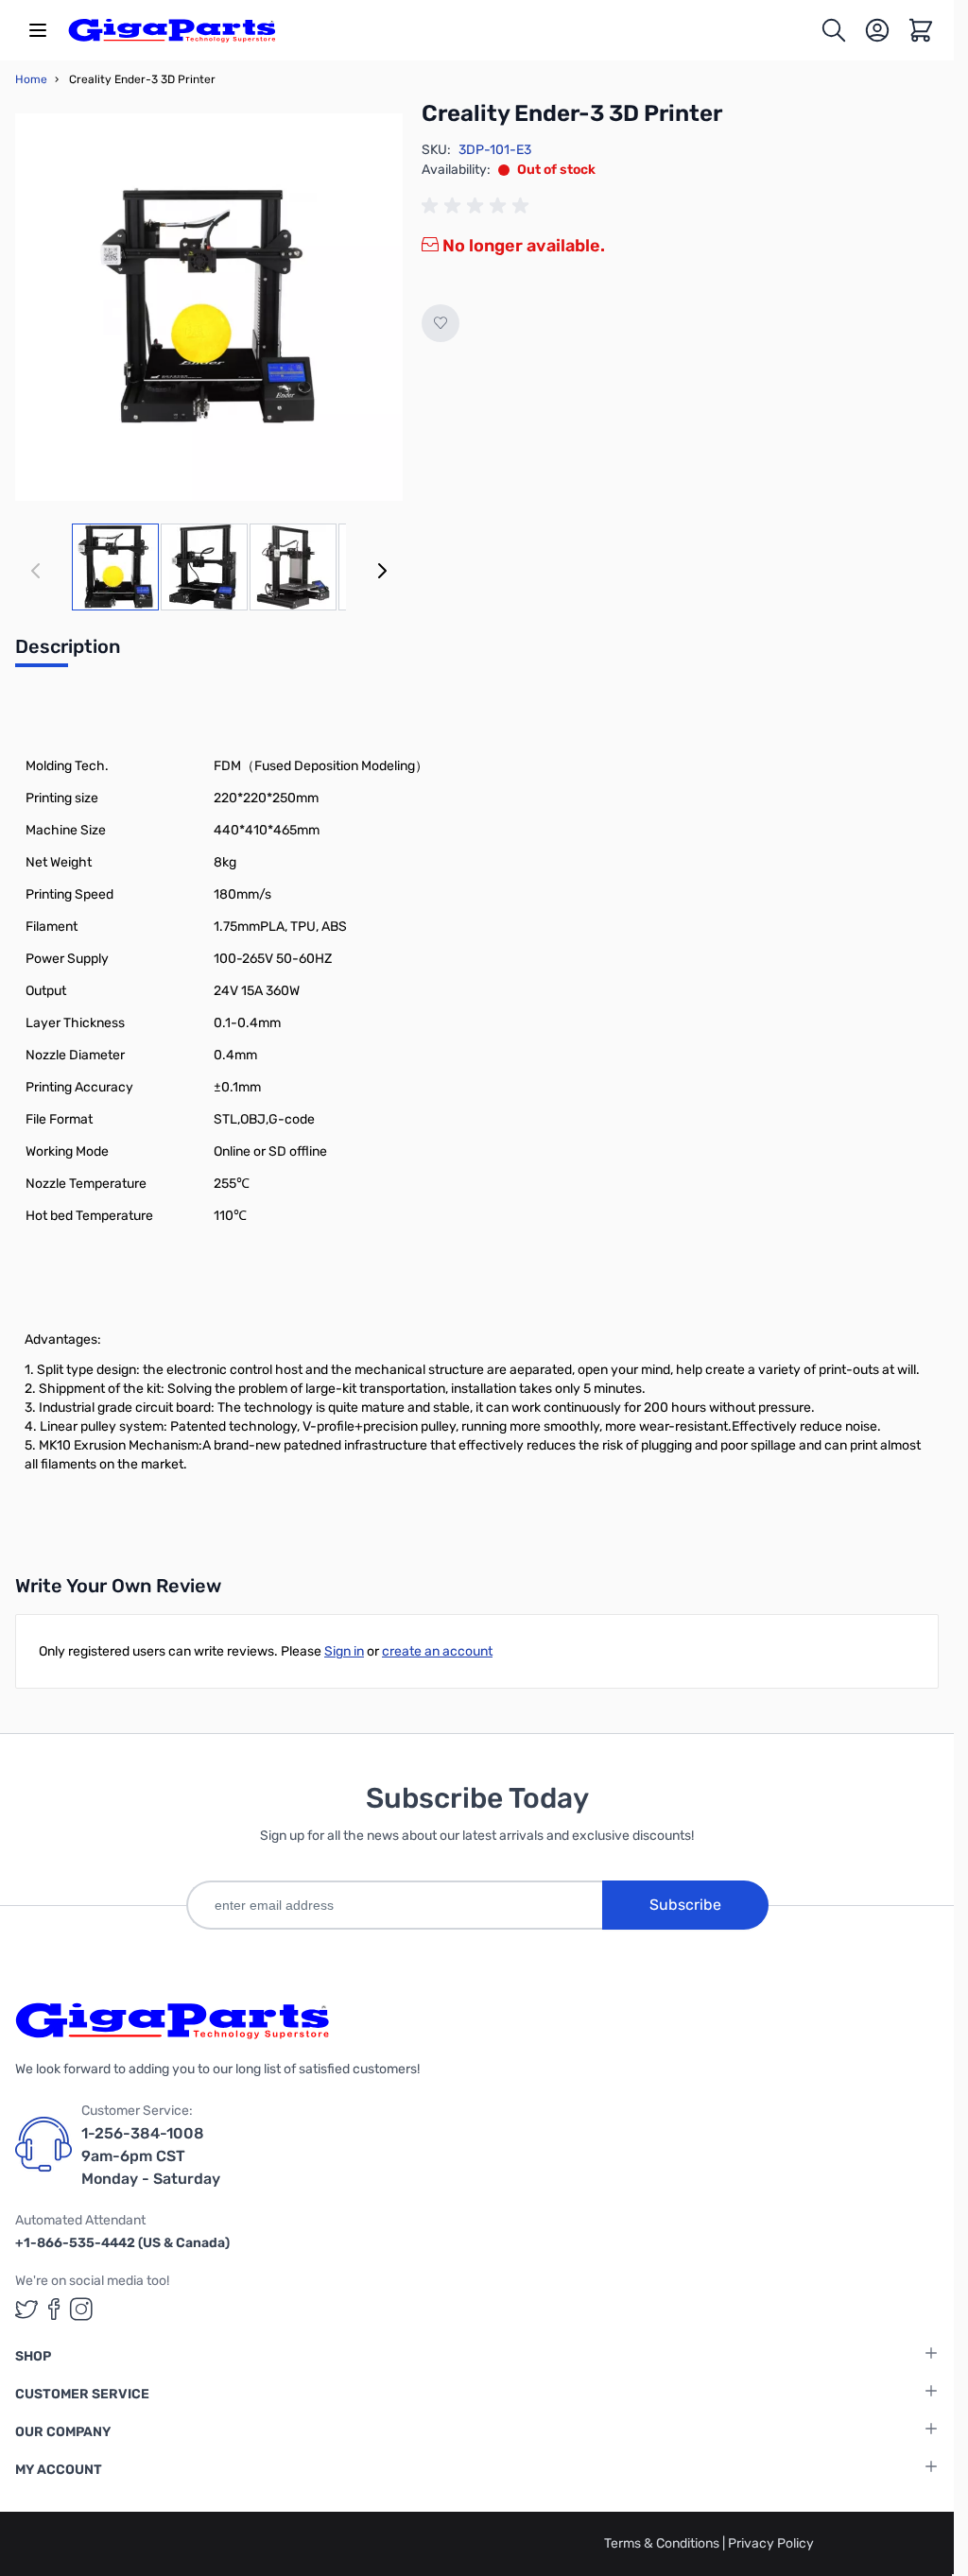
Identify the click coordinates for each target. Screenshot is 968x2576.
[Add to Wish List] (441, 323)
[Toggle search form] (834, 30)
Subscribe (685, 1905)
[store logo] (172, 30)
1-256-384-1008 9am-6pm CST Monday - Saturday (151, 2156)
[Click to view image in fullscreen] (209, 307)
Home (31, 79)
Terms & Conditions (663, 2543)
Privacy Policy (771, 2543)
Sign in (344, 1651)
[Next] (382, 571)
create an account (437, 1651)
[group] (478, 206)
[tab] (68, 652)
